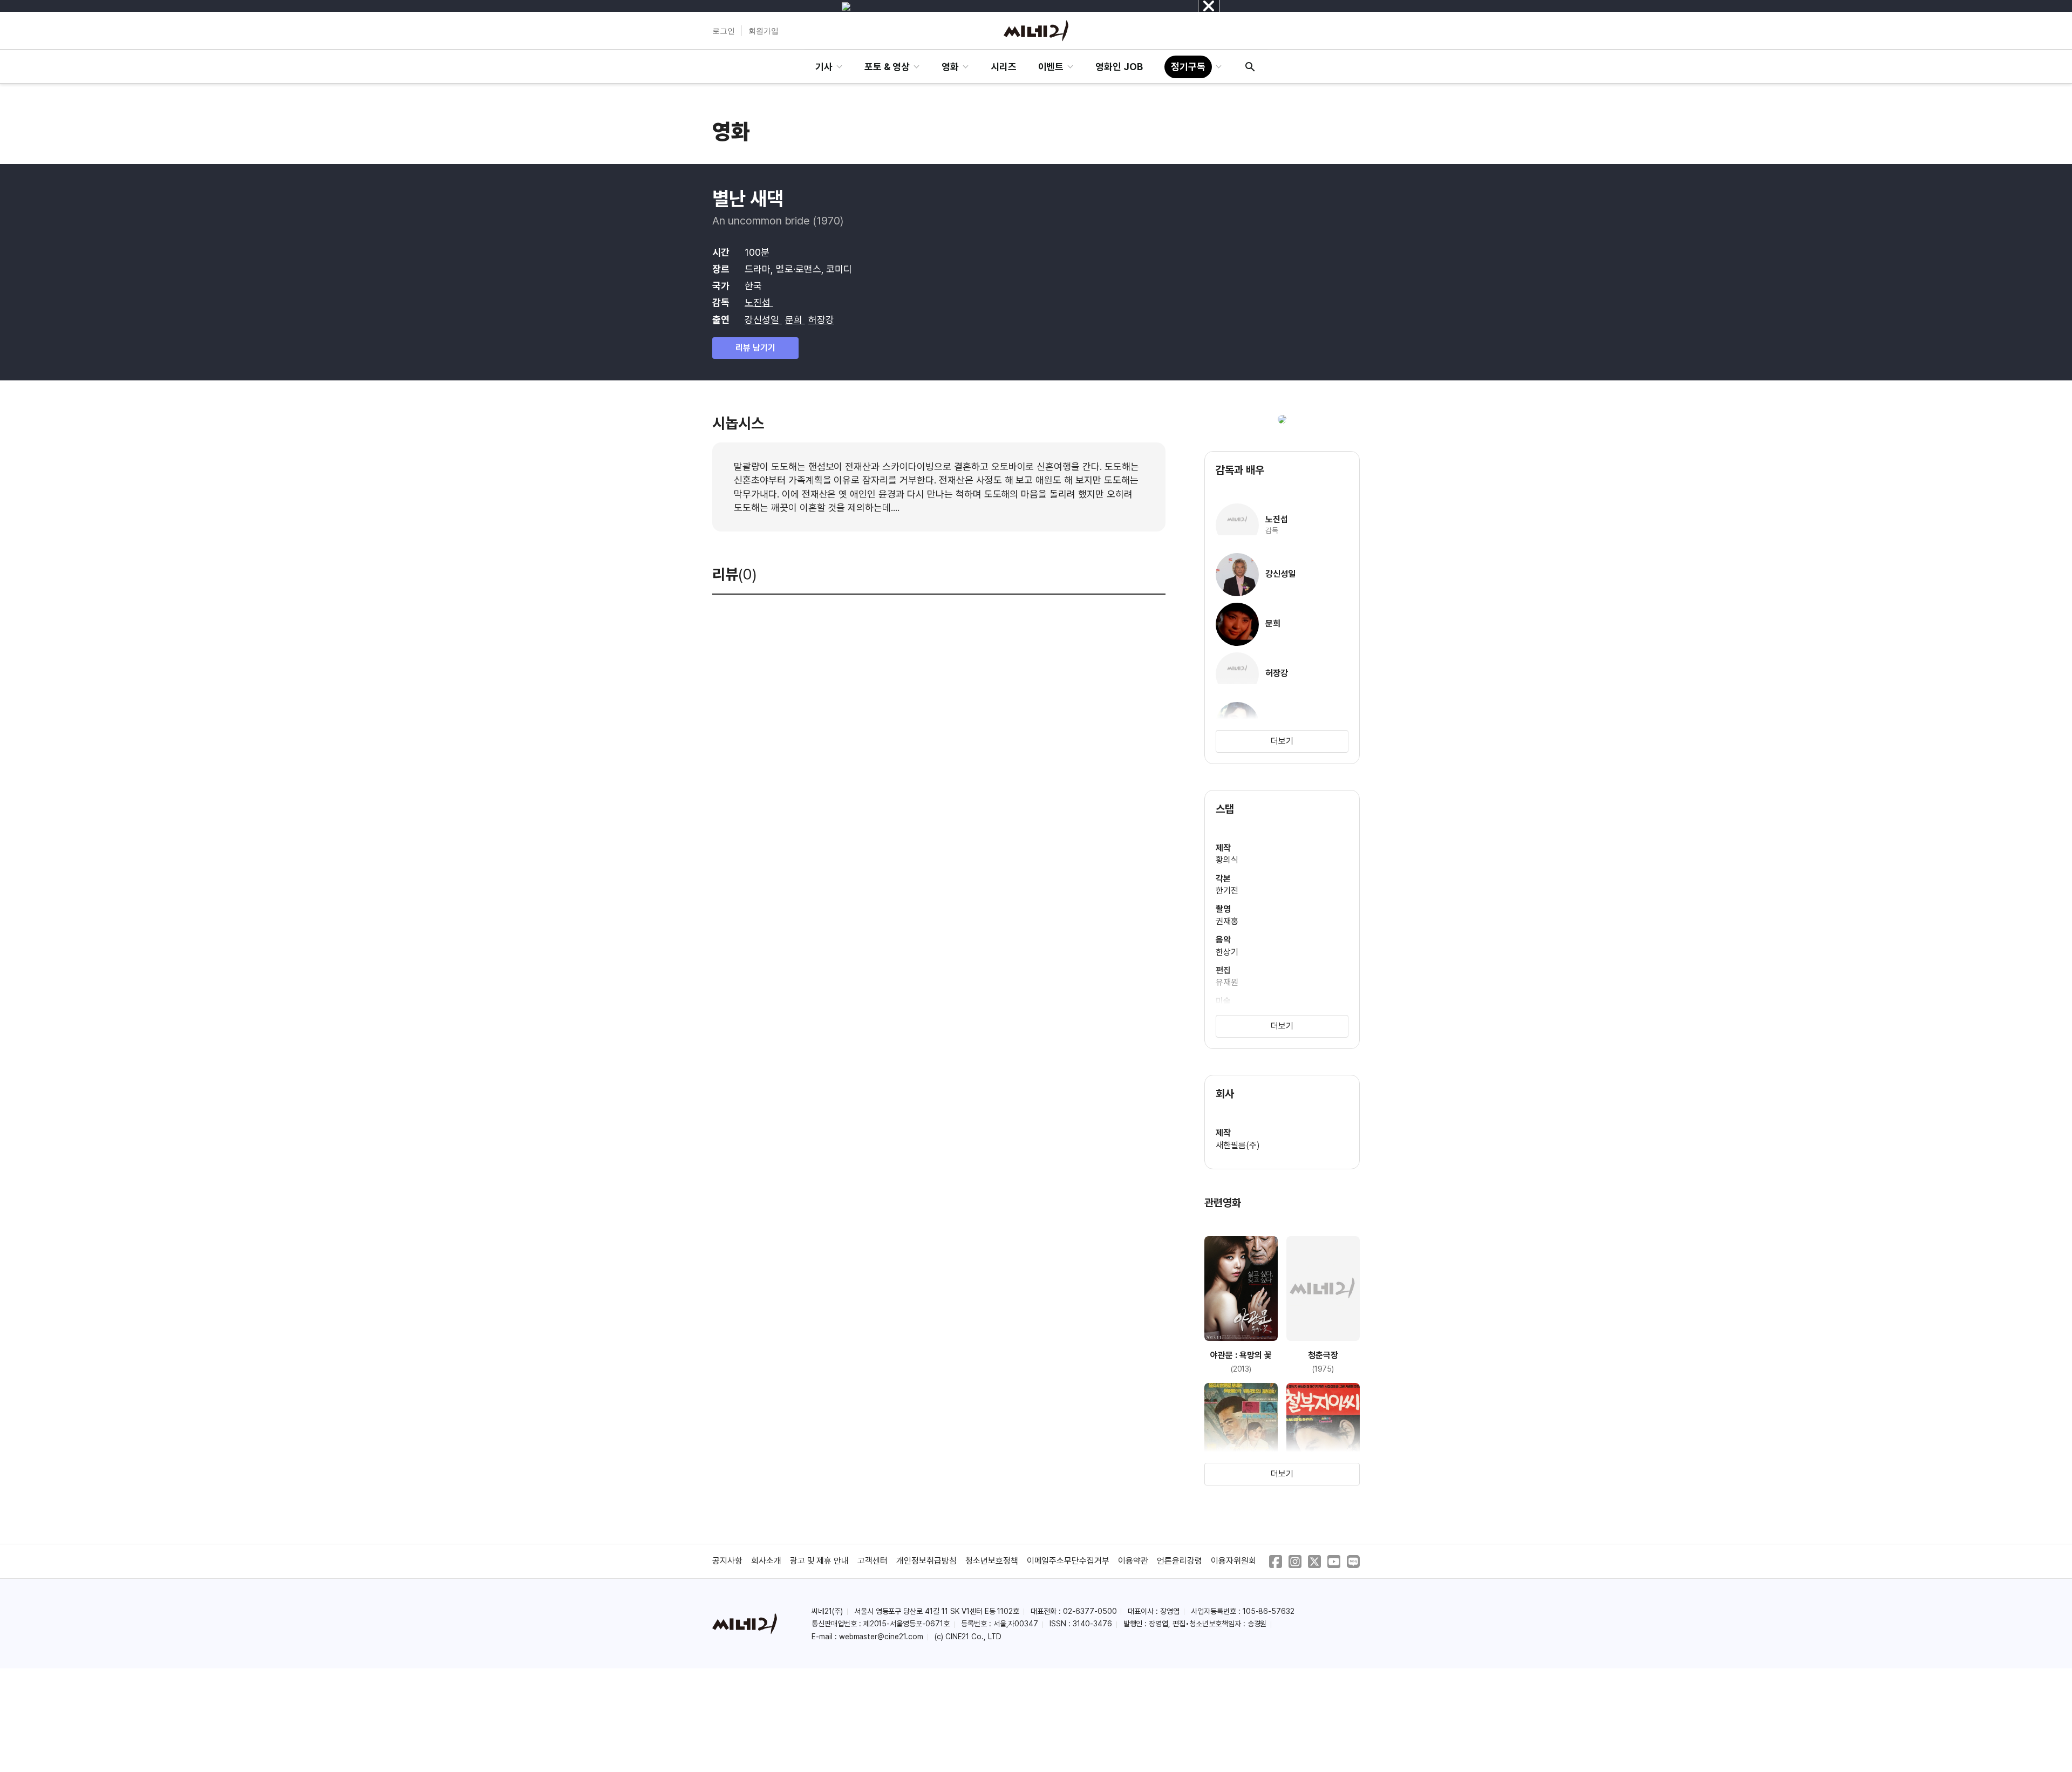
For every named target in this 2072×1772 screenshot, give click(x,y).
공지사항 (727, 1561)
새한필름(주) (1238, 1145)
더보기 (1282, 741)
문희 (795, 320)
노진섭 (759, 302)
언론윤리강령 (1180, 1561)
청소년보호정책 (992, 1561)
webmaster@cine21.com (881, 1637)
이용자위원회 (1233, 1561)
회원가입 (764, 31)
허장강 (821, 320)
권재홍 (1227, 921)
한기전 (1227, 891)
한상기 (1227, 952)
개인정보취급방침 (926, 1561)
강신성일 (763, 320)
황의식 (1227, 860)
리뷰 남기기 (755, 348)
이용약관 (1133, 1561)
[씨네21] (1036, 31)
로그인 (724, 31)
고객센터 (873, 1561)
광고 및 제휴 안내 (820, 1561)
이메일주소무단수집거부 (1068, 1561)
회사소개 (766, 1561)
